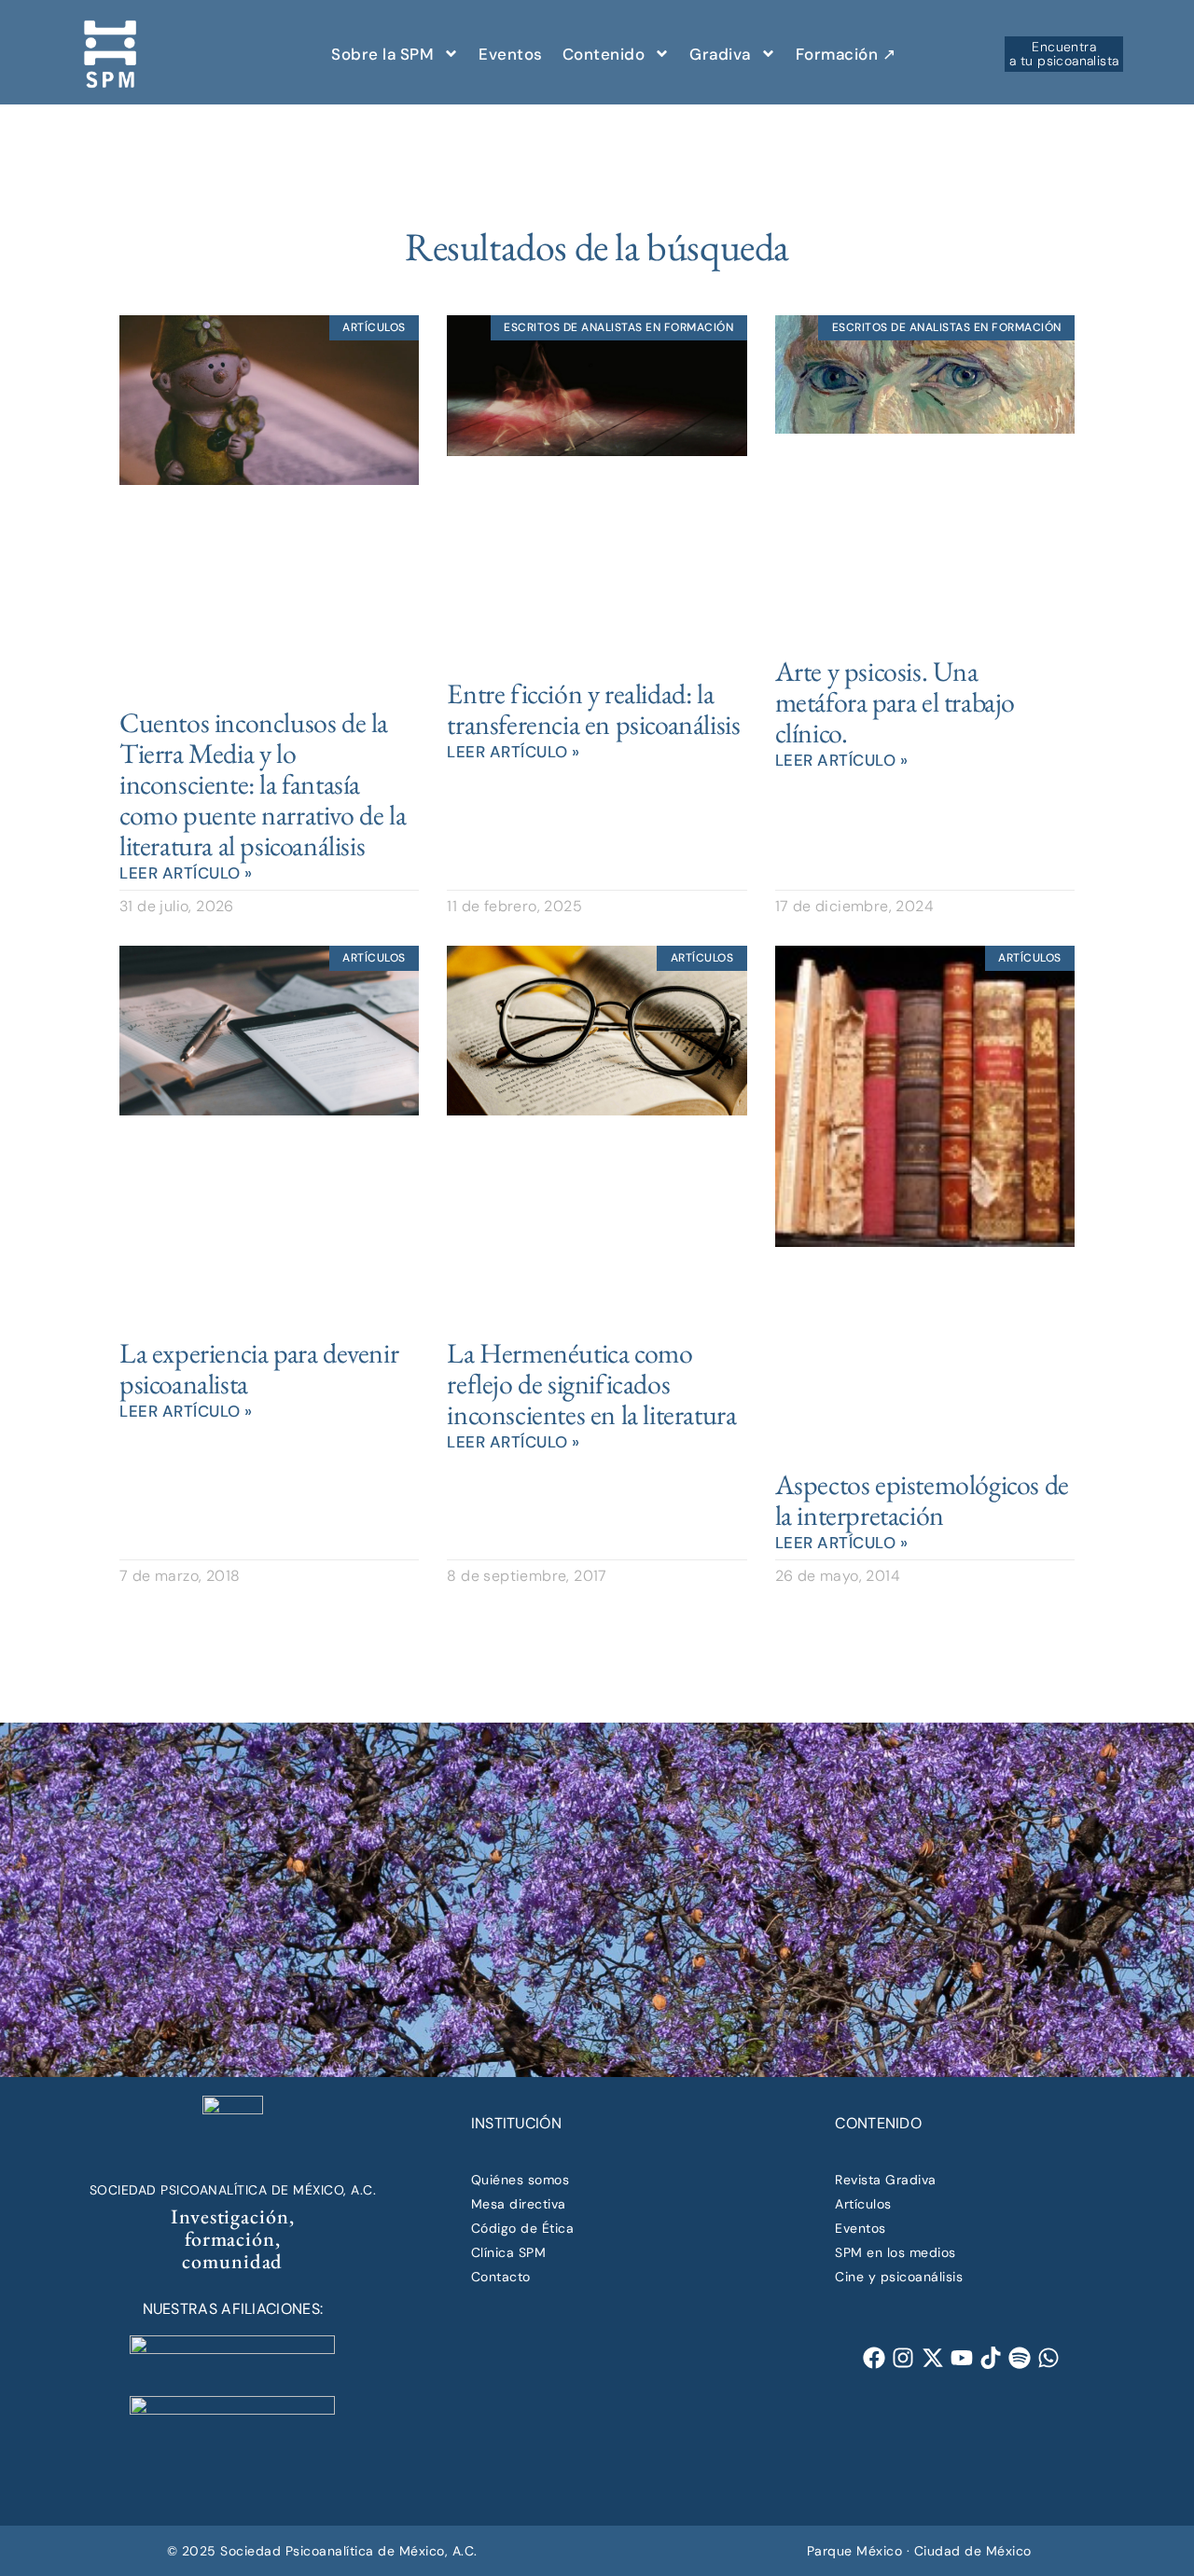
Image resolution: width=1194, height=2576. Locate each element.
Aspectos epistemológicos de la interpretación (922, 1500)
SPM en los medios (895, 2252)
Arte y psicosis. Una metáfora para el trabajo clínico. (895, 702)
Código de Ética (523, 2228)
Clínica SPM (509, 2252)
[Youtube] (961, 2358)
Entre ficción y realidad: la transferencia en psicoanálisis (593, 709)
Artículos (863, 2204)
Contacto (501, 2277)
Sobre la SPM (382, 54)
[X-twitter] (932, 2358)
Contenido (604, 54)
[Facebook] (875, 2358)
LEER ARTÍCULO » (186, 873)
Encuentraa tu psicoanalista (1064, 53)
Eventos (511, 54)
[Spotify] (1019, 2358)
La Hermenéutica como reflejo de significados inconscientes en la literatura (591, 1384)
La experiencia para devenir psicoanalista (259, 1368)
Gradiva (720, 54)
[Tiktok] (990, 2358)
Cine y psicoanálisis (899, 2277)
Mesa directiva (519, 2204)
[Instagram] (903, 2358)
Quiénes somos (521, 2180)
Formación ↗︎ (846, 54)
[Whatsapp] (1049, 2358)
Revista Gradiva (886, 2180)
